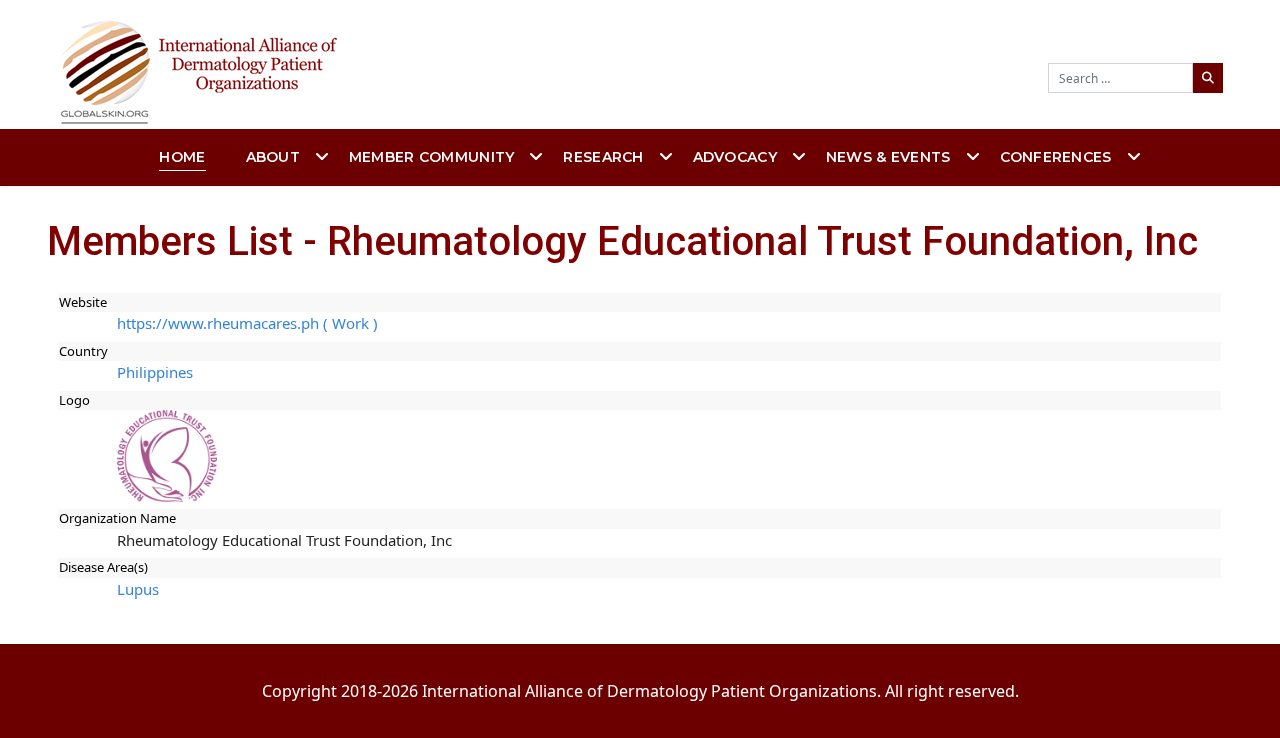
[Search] (1208, 78)
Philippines (155, 372)
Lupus (138, 589)
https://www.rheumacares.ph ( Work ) (247, 323)
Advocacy (735, 157)
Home (182, 157)
